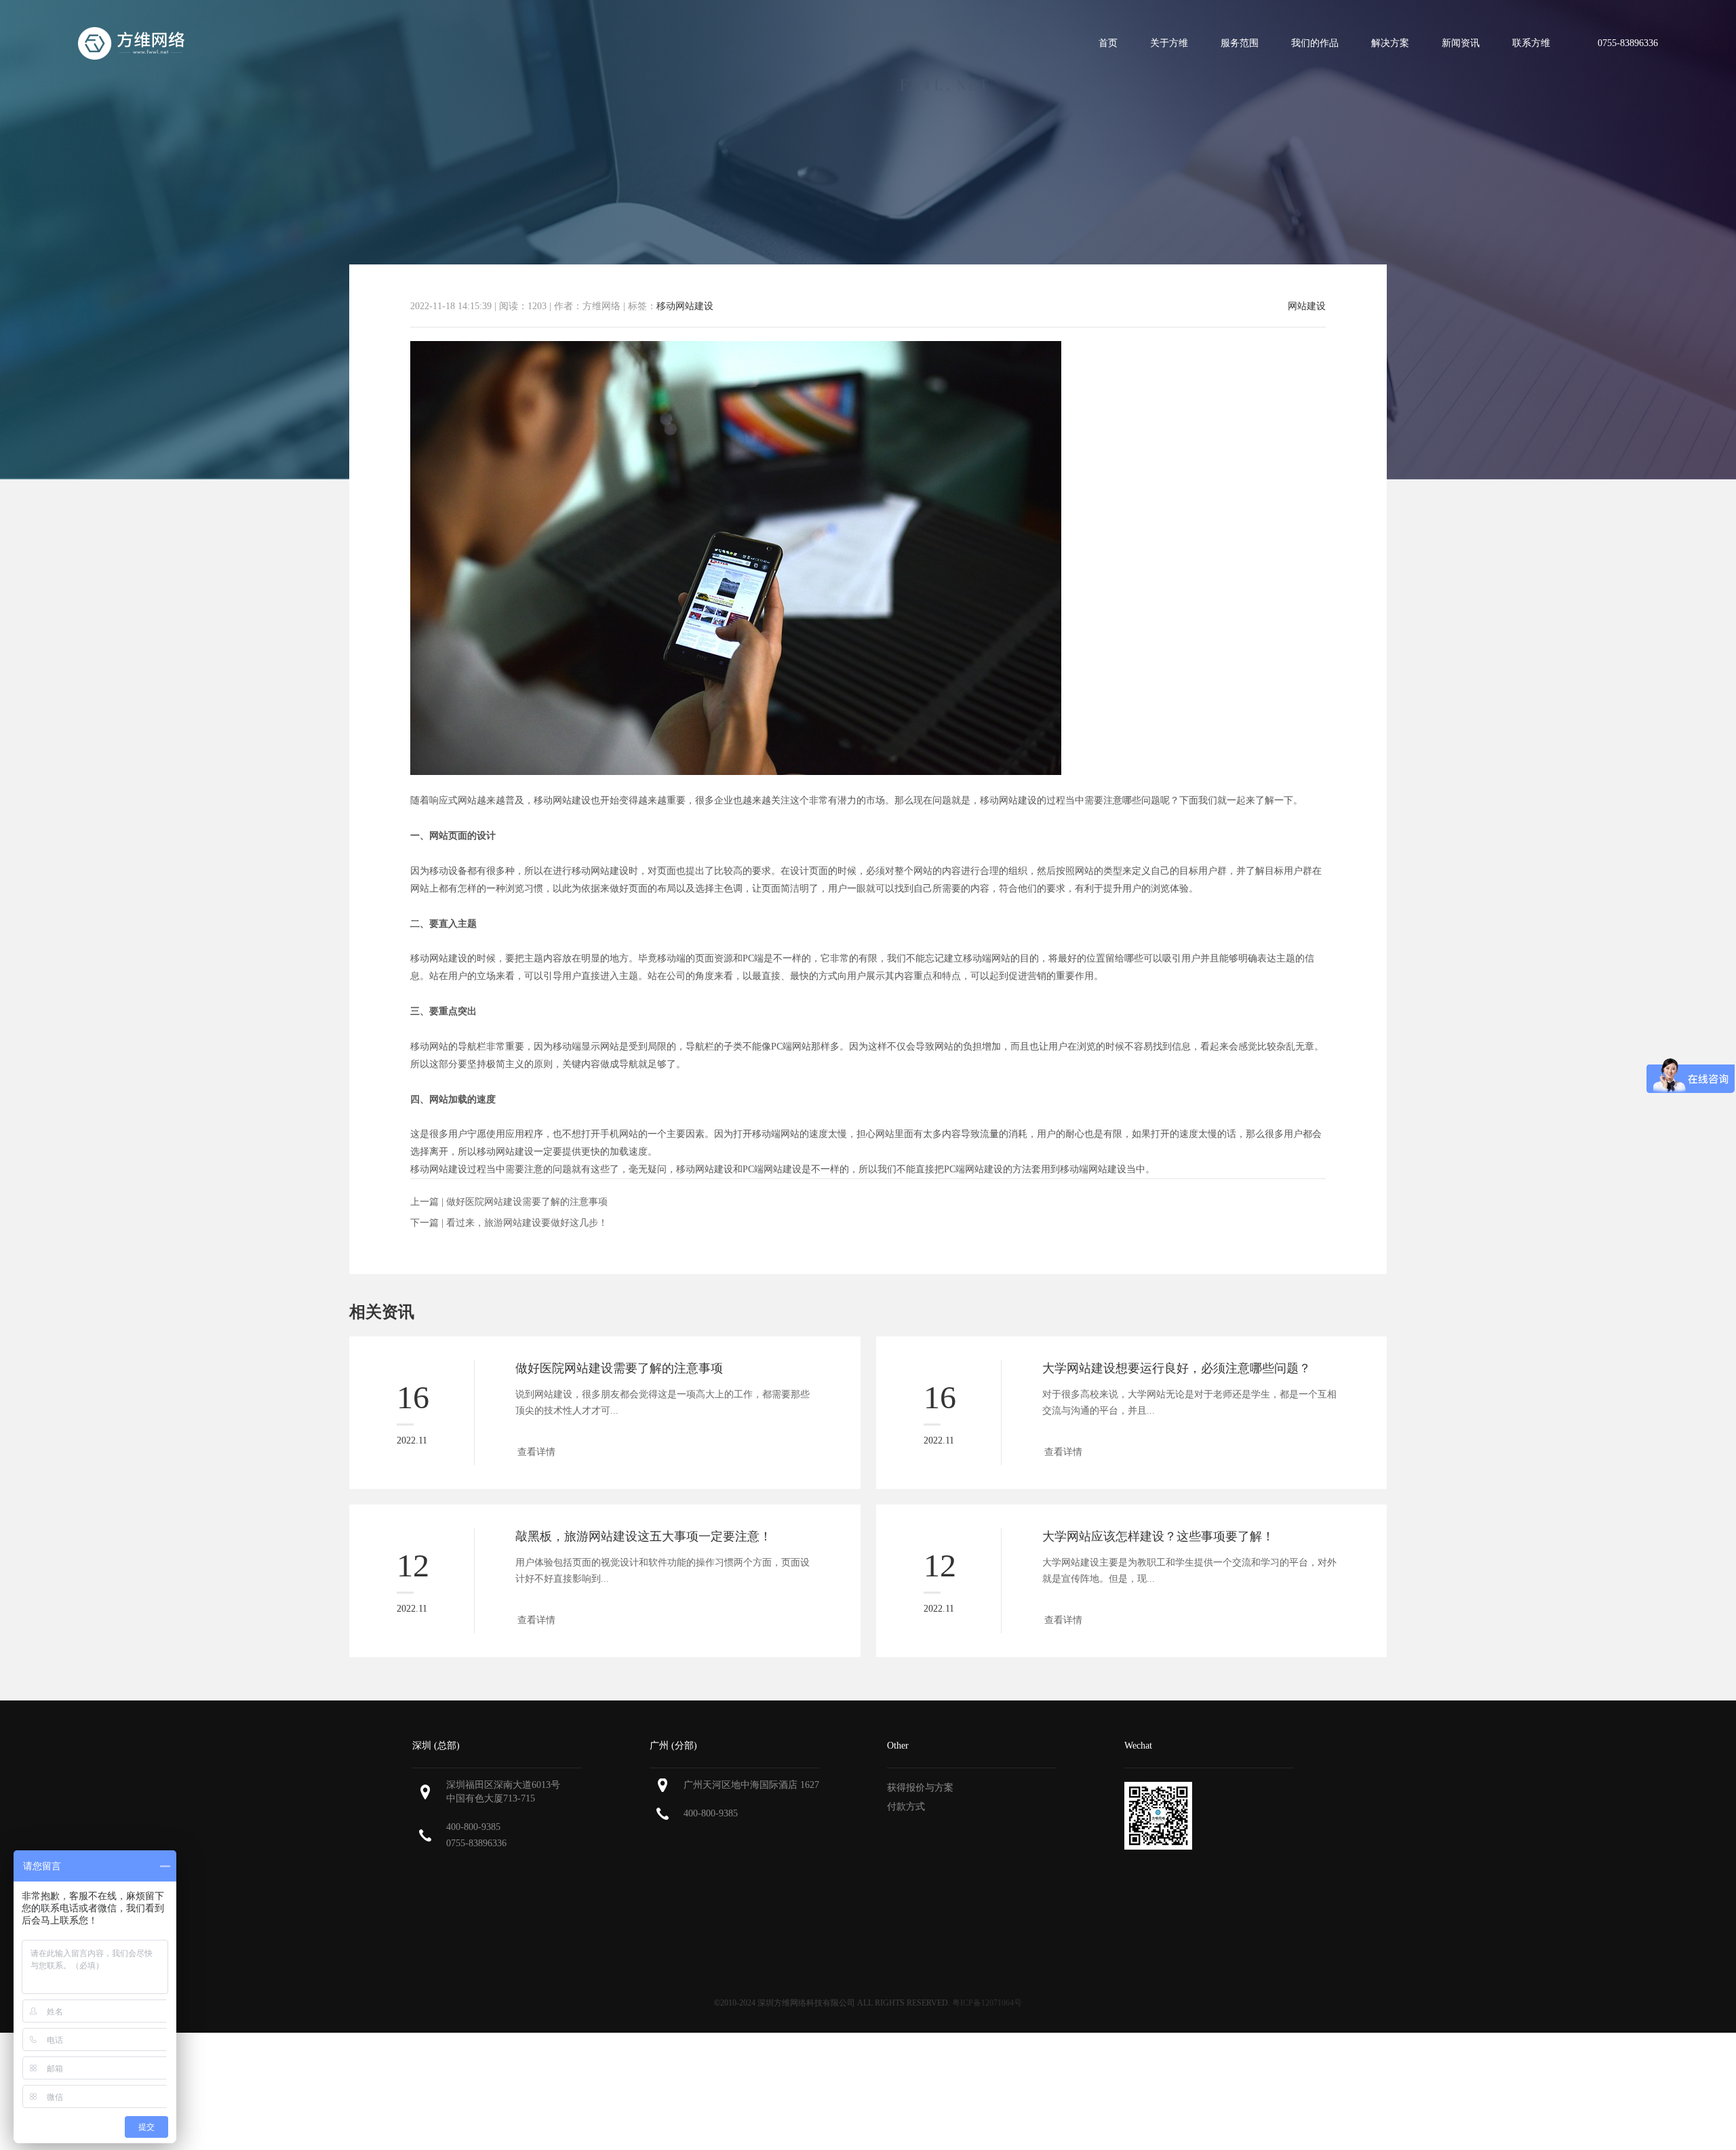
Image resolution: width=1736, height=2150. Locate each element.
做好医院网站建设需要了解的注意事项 (527, 1202)
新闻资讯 (1461, 43)
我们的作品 (1315, 43)
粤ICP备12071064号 (987, 2003)
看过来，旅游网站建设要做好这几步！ (527, 1223)
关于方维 (1169, 43)
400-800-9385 (473, 1827)
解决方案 (1390, 43)
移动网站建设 (685, 306)
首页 (1108, 43)
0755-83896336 (476, 1843)
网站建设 (1307, 306)
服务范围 (1240, 43)
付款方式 (906, 1807)
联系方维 (1531, 43)
